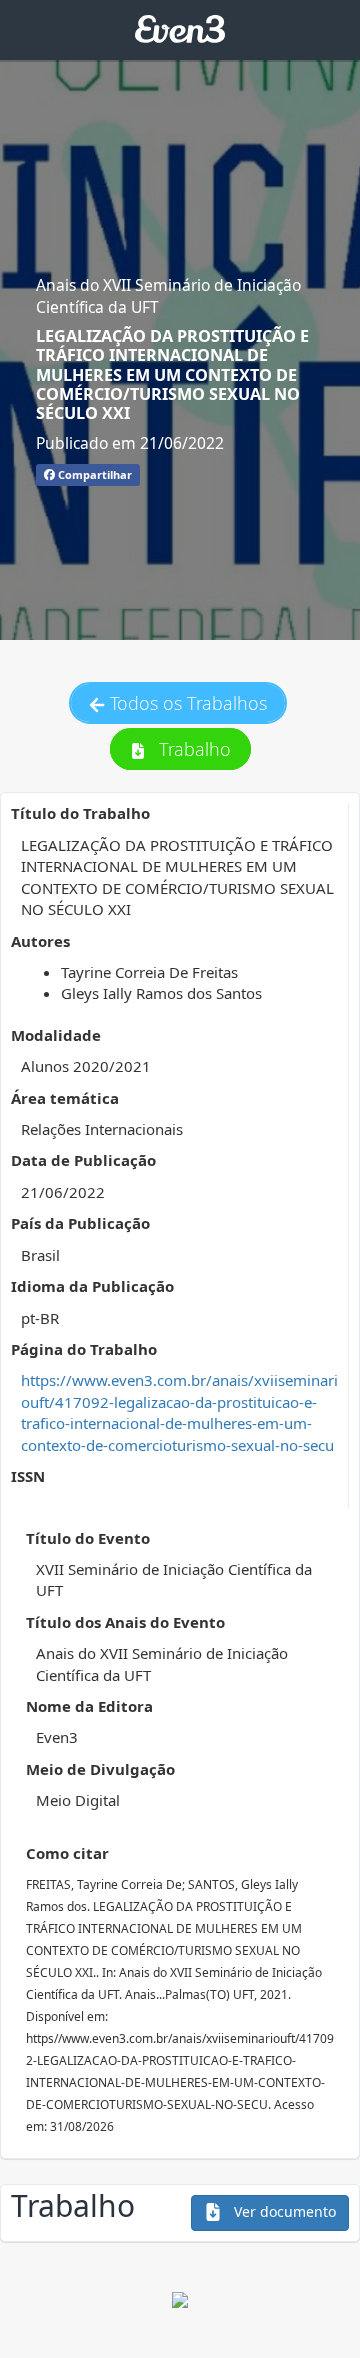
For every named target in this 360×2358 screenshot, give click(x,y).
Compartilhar (93, 474)
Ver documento (283, 2211)
